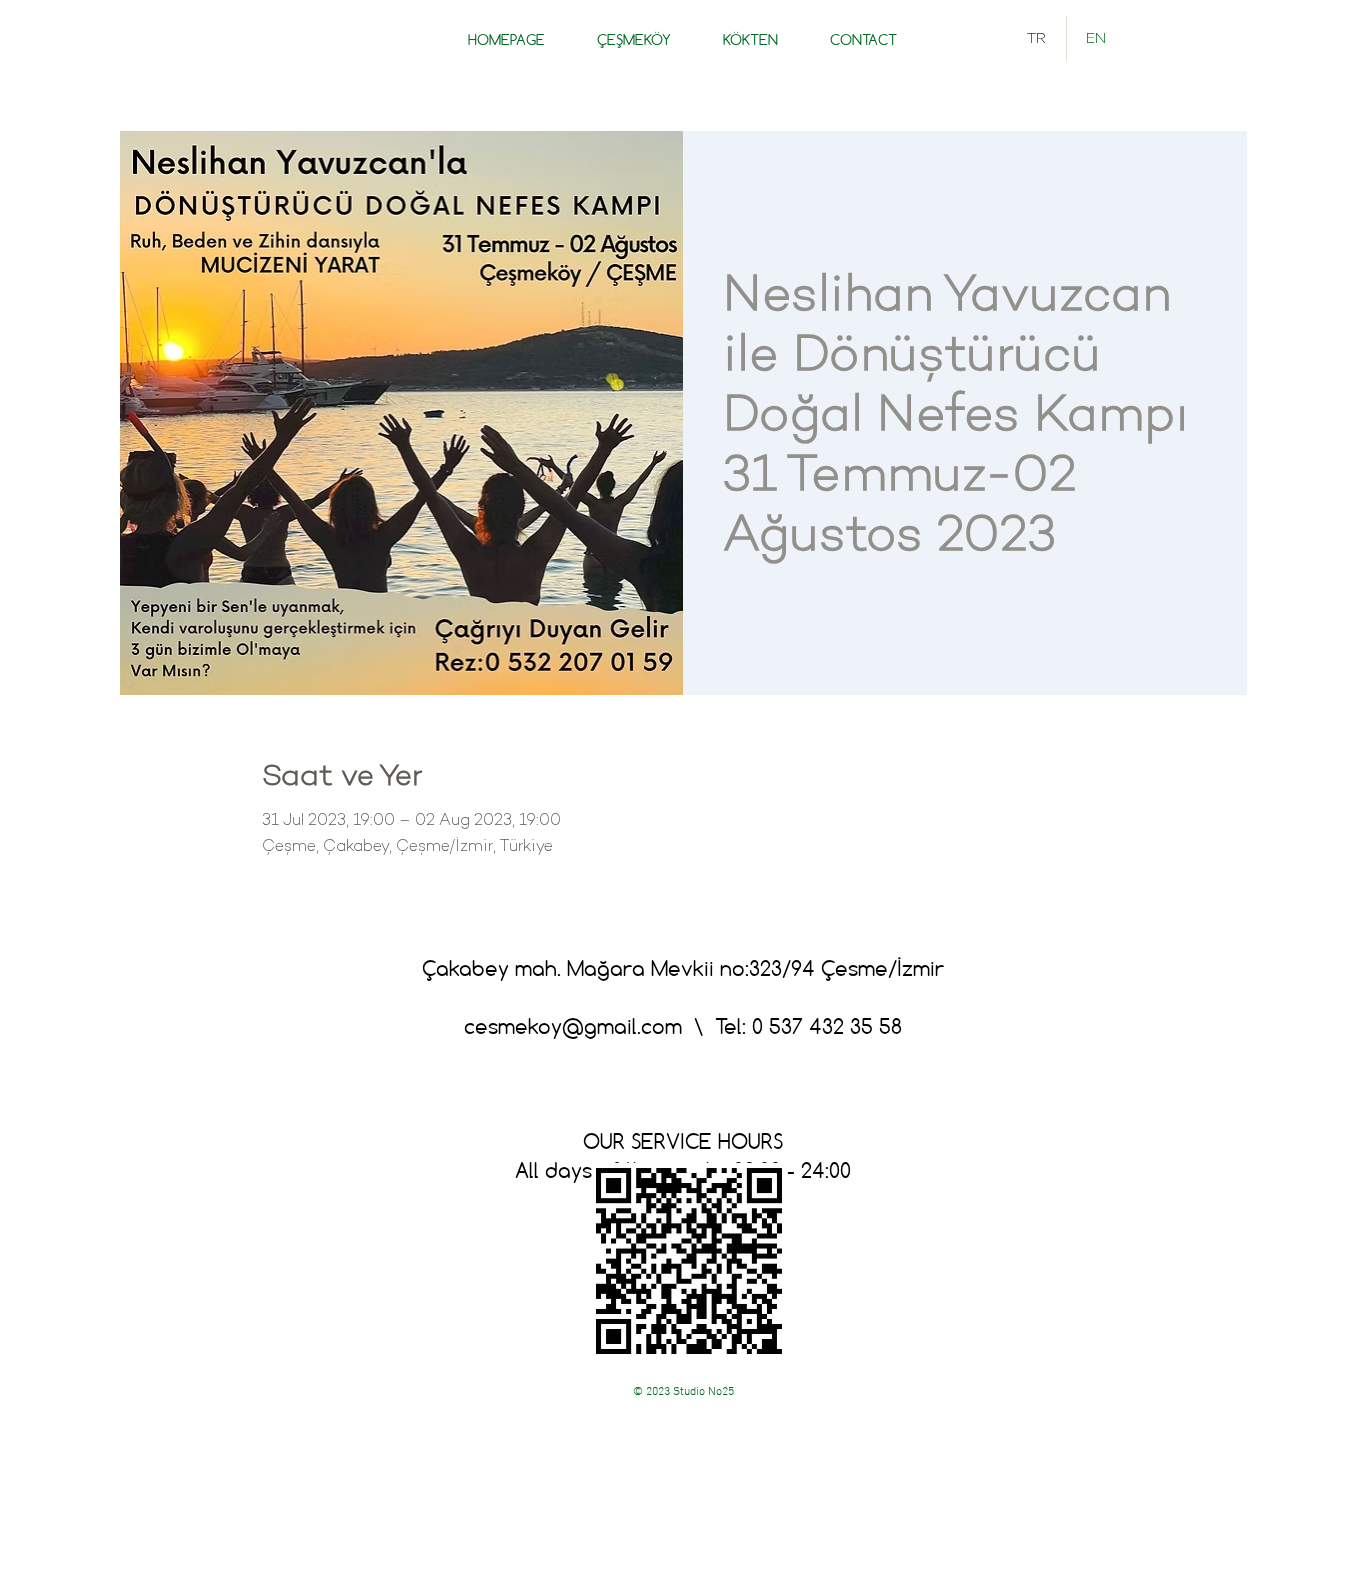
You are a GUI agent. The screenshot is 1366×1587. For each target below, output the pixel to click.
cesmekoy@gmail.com (573, 1026)
